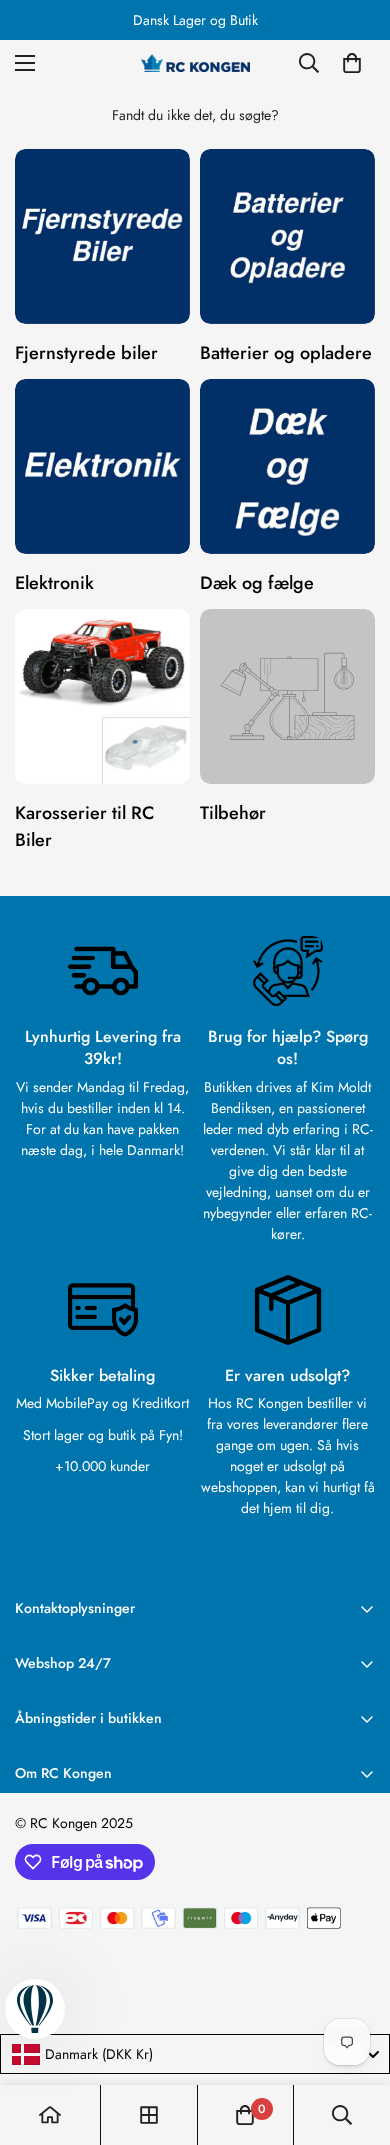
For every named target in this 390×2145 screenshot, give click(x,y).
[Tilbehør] (287, 696)
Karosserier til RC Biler (84, 826)
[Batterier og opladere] (287, 236)
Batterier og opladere (286, 353)
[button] (352, 63)
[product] (50, 2115)
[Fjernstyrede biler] (102, 236)
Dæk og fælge (257, 583)
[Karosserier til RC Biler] (102, 696)
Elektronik (54, 583)
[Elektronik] (102, 466)
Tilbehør (233, 813)
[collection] (149, 2115)
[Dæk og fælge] (287, 466)
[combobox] (195, 2054)
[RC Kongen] (195, 63)
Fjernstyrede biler (86, 353)
